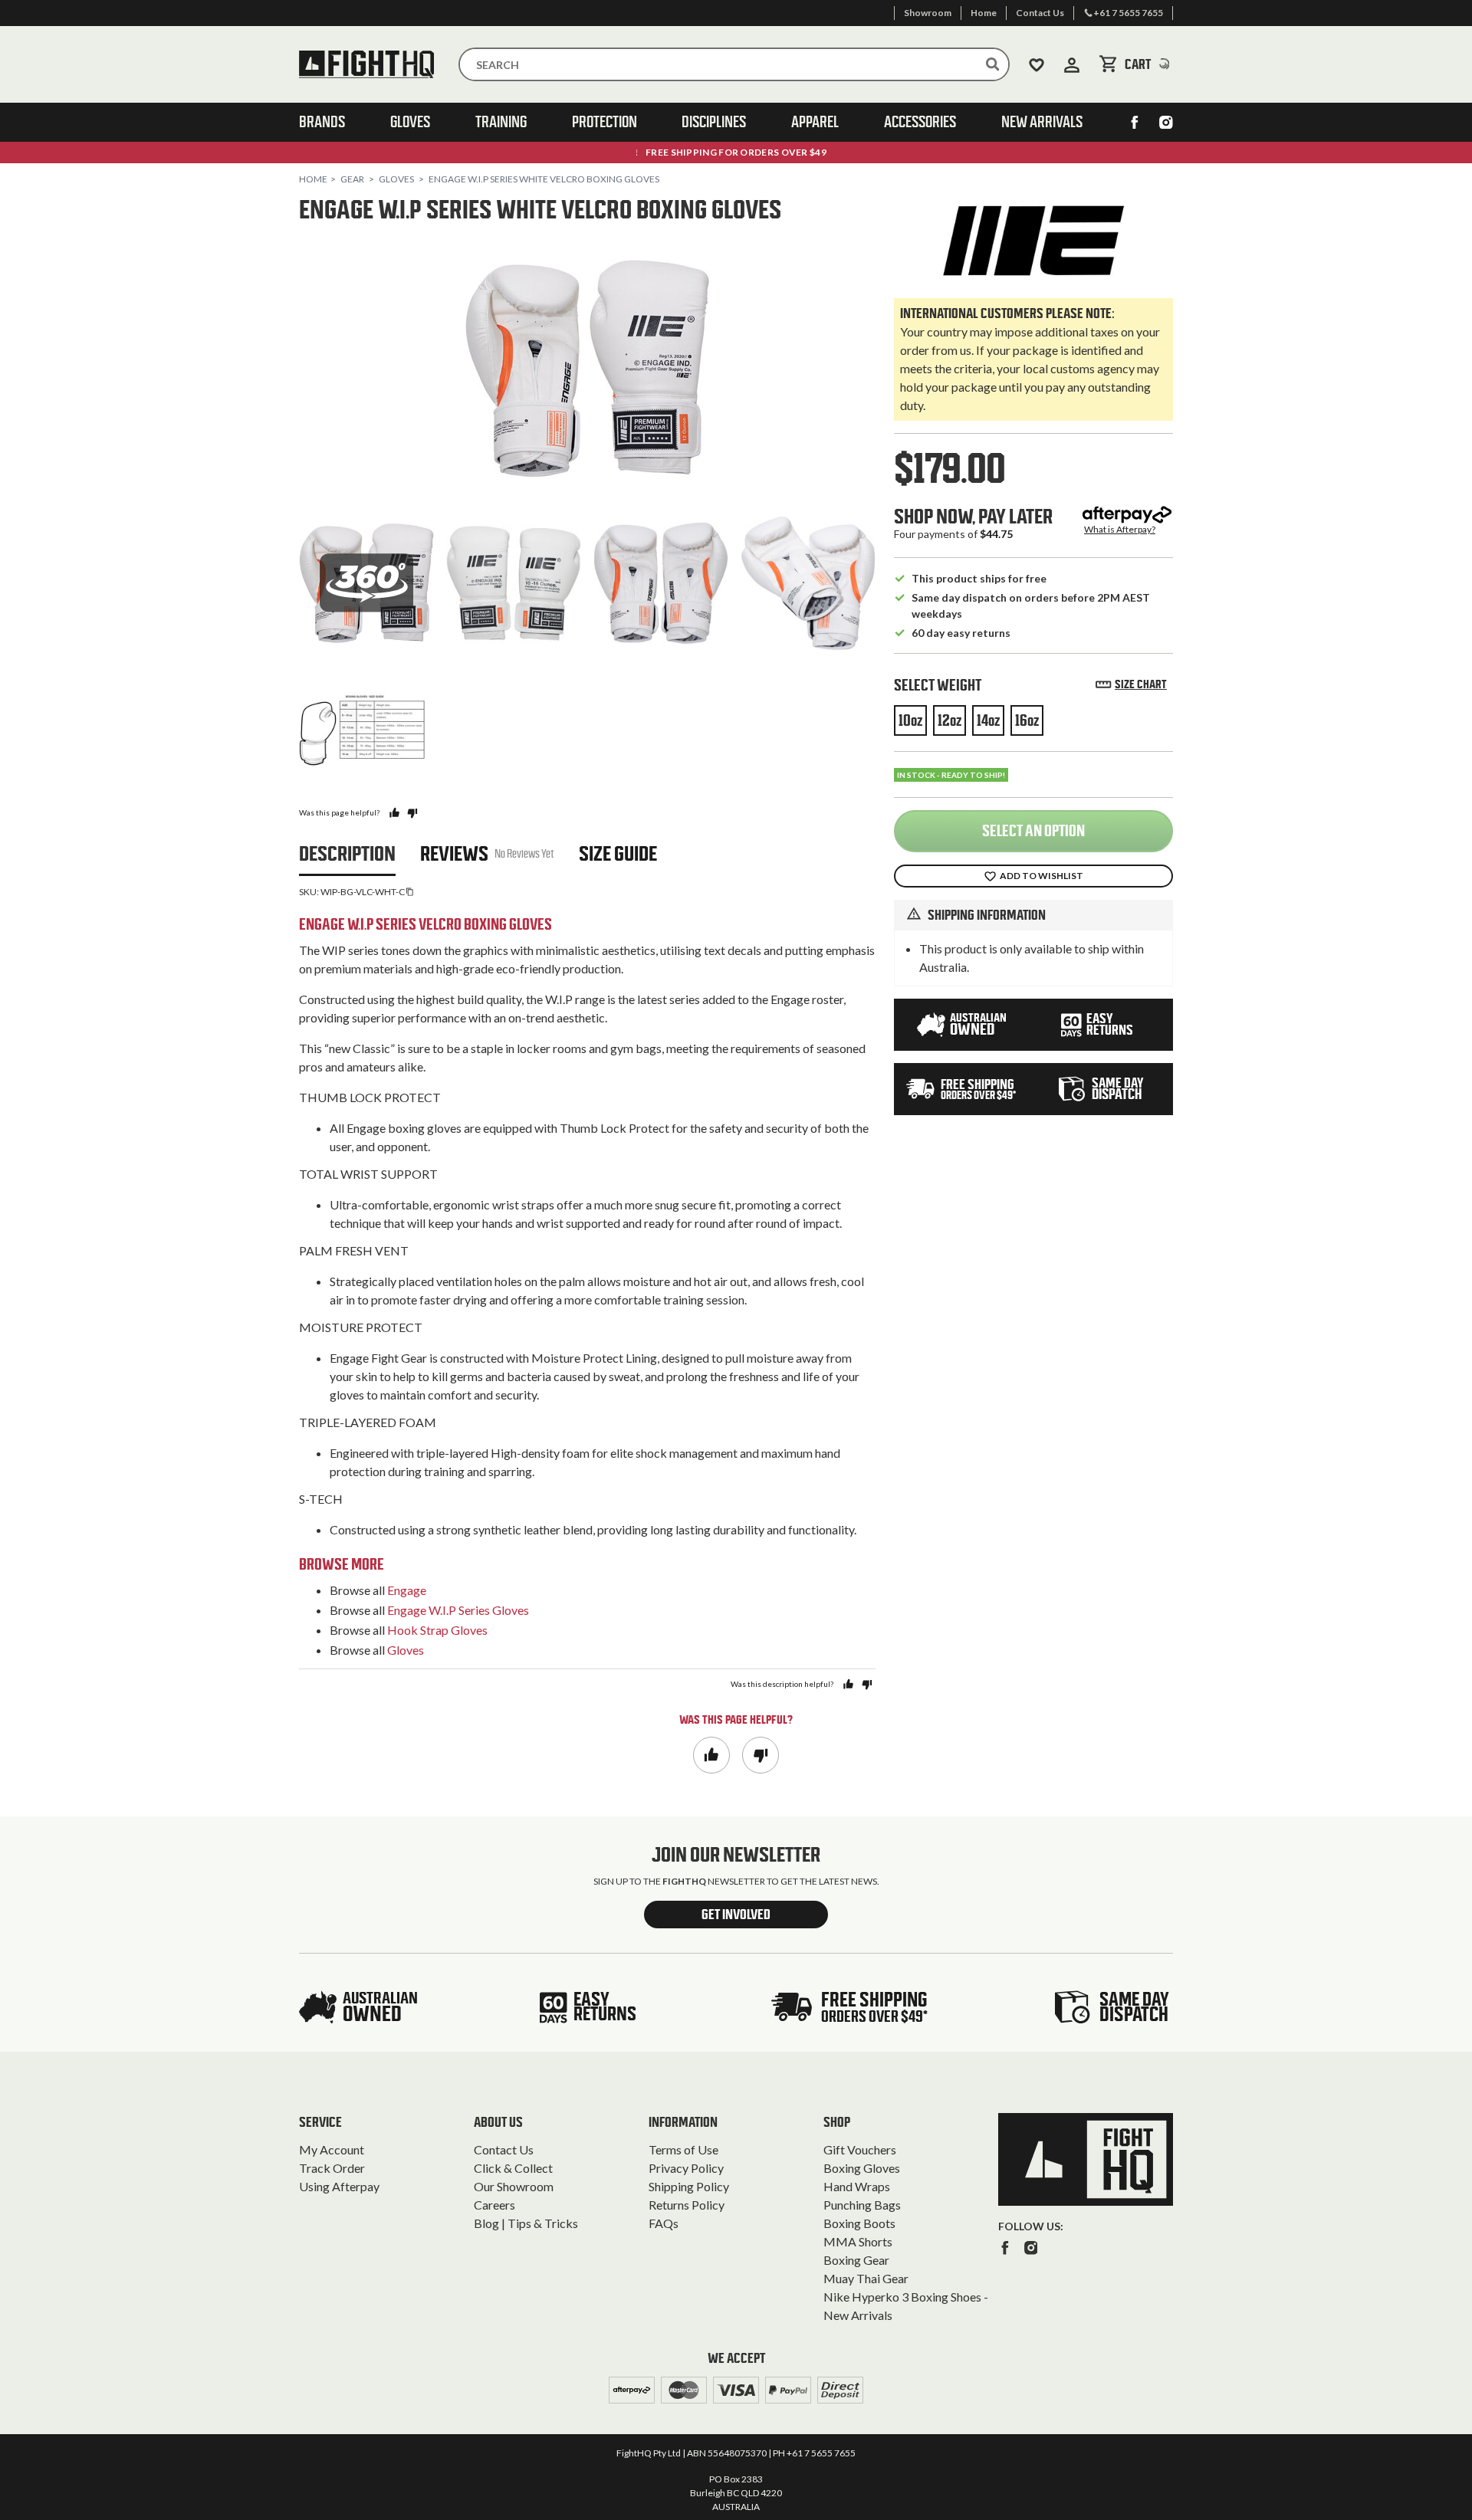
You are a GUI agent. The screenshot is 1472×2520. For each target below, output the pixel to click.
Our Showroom (514, 2186)
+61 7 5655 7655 (821, 2453)
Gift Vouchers (860, 2149)
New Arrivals (1042, 122)
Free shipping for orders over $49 (736, 152)
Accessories (920, 122)
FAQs (664, 2223)
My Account (332, 2149)
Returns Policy (687, 2205)
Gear (352, 179)
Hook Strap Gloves (437, 1630)
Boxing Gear (856, 2260)
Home (313, 179)
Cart (1149, 64)
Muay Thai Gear (866, 2278)
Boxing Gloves (862, 2168)
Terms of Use (683, 2149)
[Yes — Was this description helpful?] (848, 1684)
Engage (407, 1590)
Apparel (815, 122)
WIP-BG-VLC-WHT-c (363, 892)
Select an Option (1033, 831)
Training (501, 122)
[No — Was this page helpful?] (412, 813)
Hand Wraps (857, 2186)
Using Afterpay (339, 2186)
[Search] (993, 64)
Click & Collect (513, 2168)
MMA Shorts (858, 2241)
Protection (605, 122)
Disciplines (714, 122)
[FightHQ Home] (1086, 2159)
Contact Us (504, 2149)
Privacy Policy (686, 2168)
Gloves (410, 122)
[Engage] (1033, 241)
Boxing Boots (859, 2223)
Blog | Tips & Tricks (526, 2223)
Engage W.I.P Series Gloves (458, 1610)
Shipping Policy (689, 2186)
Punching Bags (862, 2205)
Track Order (332, 2168)
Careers (495, 2205)
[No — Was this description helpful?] (867, 1684)
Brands (322, 122)
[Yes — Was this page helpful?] (394, 813)
